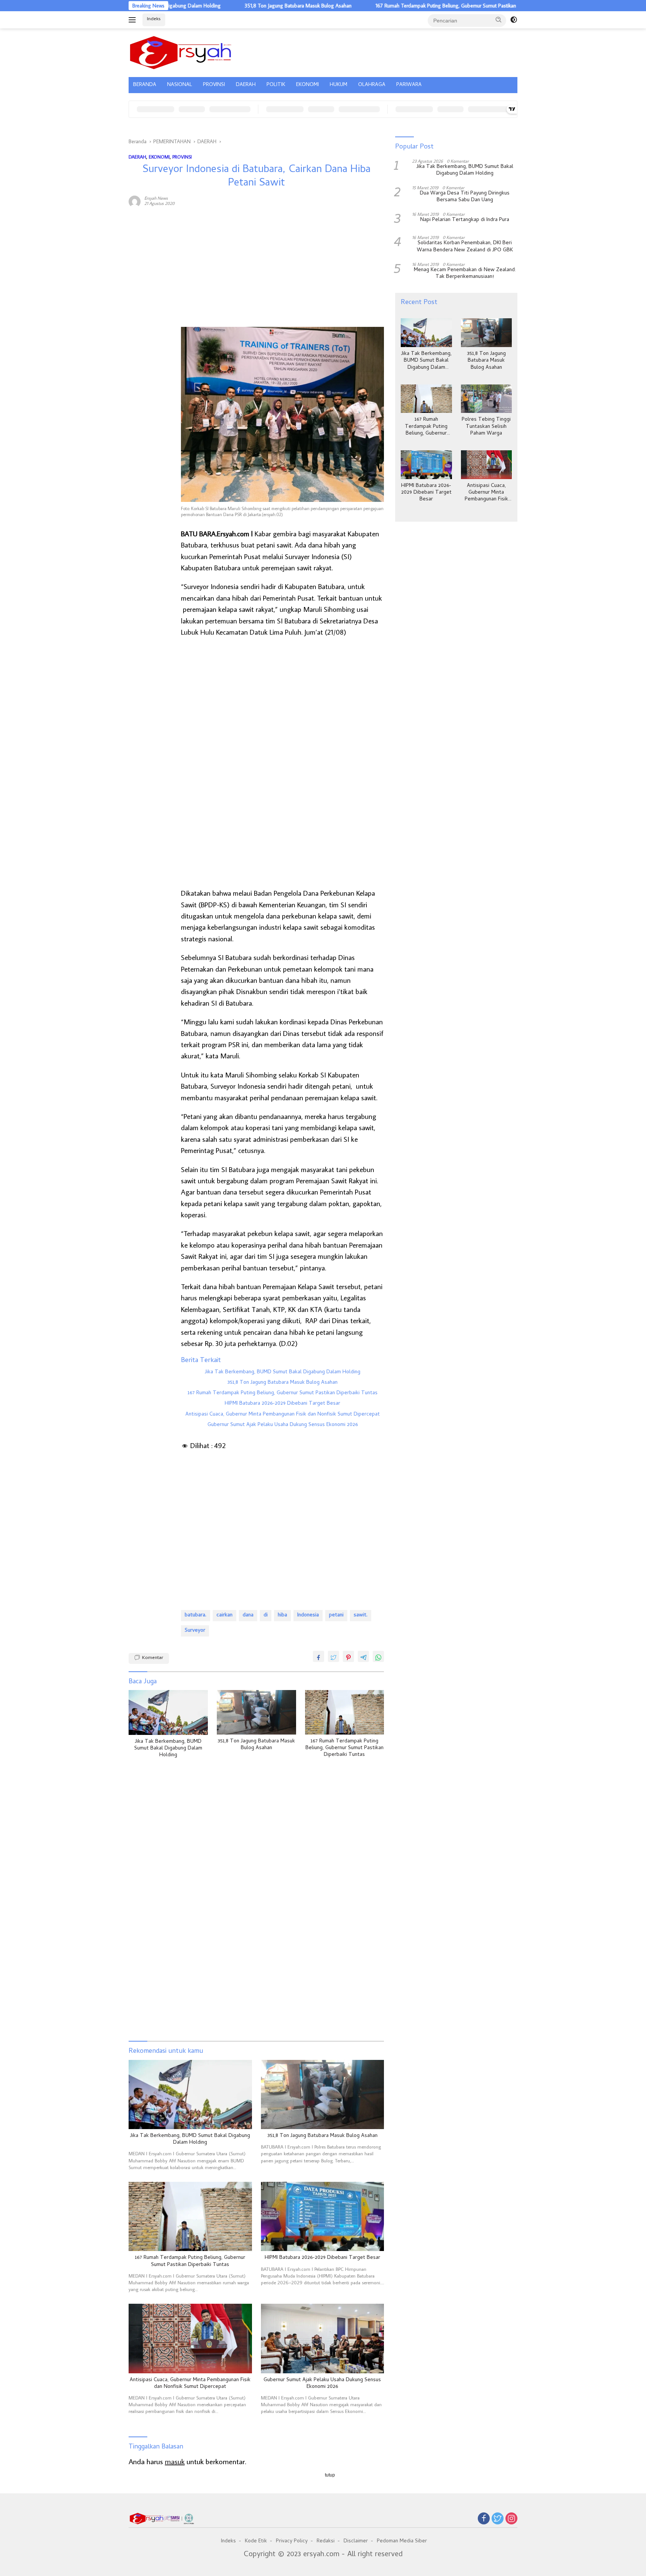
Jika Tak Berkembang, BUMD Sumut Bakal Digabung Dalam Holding (283, 1373)
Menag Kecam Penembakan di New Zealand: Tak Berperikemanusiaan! (465, 274)
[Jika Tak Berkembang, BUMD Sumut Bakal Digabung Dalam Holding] (168, 1712)
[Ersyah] (181, 52)
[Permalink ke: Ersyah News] (135, 200)
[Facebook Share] (319, 1656)
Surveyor (195, 1631)
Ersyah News (156, 198)
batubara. (196, 1615)
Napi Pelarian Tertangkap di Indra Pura (465, 220)
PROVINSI (214, 85)
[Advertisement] (151, 327)
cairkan (224, 1615)
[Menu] (134, 20)
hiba (282, 1615)
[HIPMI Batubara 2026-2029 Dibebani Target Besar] (323, 2216)
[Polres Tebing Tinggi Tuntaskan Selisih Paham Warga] (486, 399)
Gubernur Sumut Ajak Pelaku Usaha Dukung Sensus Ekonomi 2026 (283, 1425)
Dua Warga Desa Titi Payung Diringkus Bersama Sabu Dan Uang (465, 197)
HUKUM (339, 85)
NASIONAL (180, 85)
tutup (330, 2475)
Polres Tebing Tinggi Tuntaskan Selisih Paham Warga (486, 427)
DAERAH (246, 85)
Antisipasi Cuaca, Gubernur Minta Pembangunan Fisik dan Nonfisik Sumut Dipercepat (283, 1415)
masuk (175, 2461)
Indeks (154, 19)
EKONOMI (307, 85)
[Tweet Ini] (333, 1656)
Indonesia (308, 1615)
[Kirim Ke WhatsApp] (378, 1656)
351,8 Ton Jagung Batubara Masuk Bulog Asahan (232, 6)
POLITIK (276, 85)
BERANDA (145, 85)
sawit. (361, 1615)
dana (248, 1615)
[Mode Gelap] (514, 20)
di (266, 1615)
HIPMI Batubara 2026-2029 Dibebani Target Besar (282, 1404)
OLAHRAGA (372, 85)
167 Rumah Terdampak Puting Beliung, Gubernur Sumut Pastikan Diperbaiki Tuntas (400, 6)
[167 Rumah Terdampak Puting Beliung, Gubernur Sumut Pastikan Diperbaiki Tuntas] (345, 1712)
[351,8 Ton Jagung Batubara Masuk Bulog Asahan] (256, 1712)
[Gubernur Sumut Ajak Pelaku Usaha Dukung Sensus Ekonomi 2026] (323, 2338)
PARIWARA (409, 85)
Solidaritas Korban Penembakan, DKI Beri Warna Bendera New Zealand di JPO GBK (465, 247)
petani (336, 1615)
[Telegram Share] (363, 1656)
